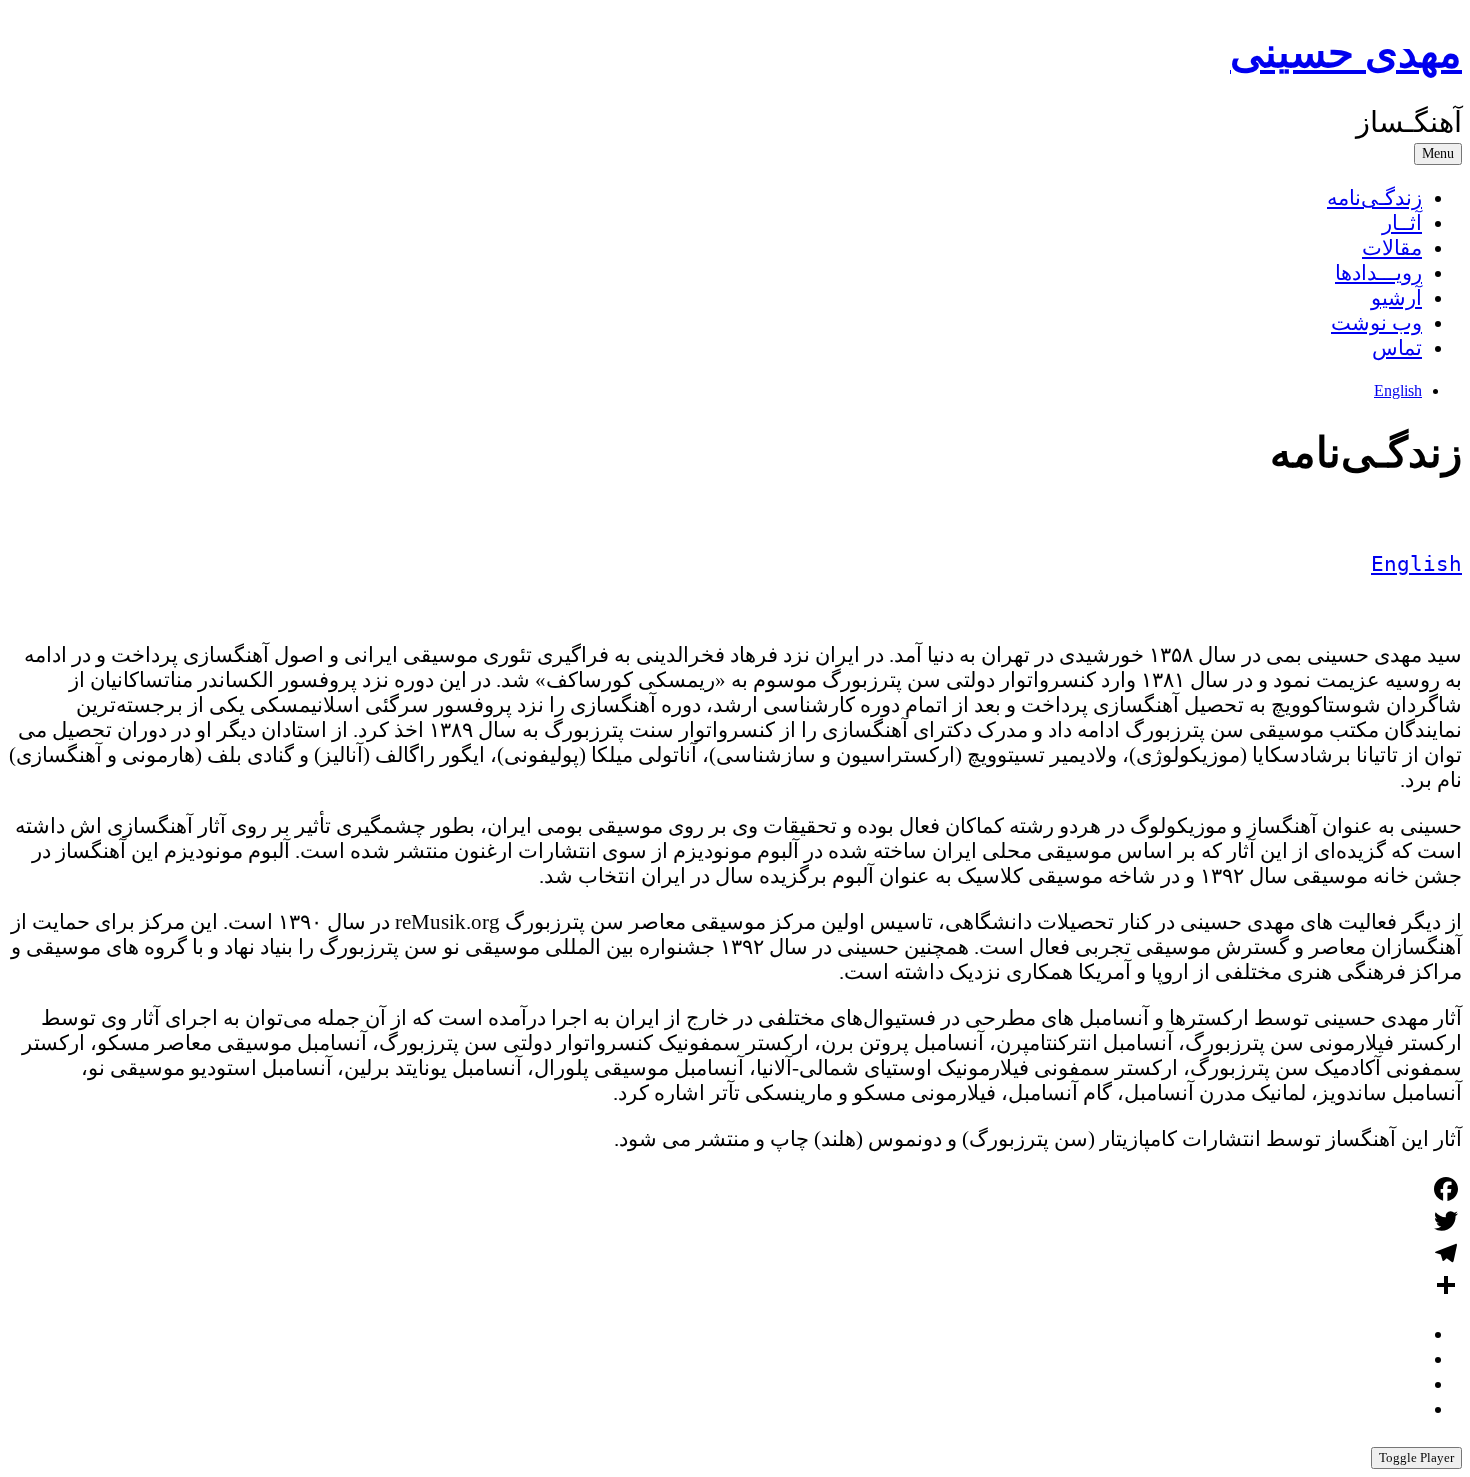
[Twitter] (735, 1221)
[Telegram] (735, 1253)
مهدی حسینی (1346, 53)
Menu (1438, 153)
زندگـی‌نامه (1374, 198)
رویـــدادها (1378, 273)
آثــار (1402, 223)
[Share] (735, 1285)
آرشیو (1396, 298)
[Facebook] (735, 1189)
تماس (1397, 348)
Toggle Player (1416, 1457)
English (1398, 390)
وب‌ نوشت (1376, 323)
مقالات (1392, 248)
